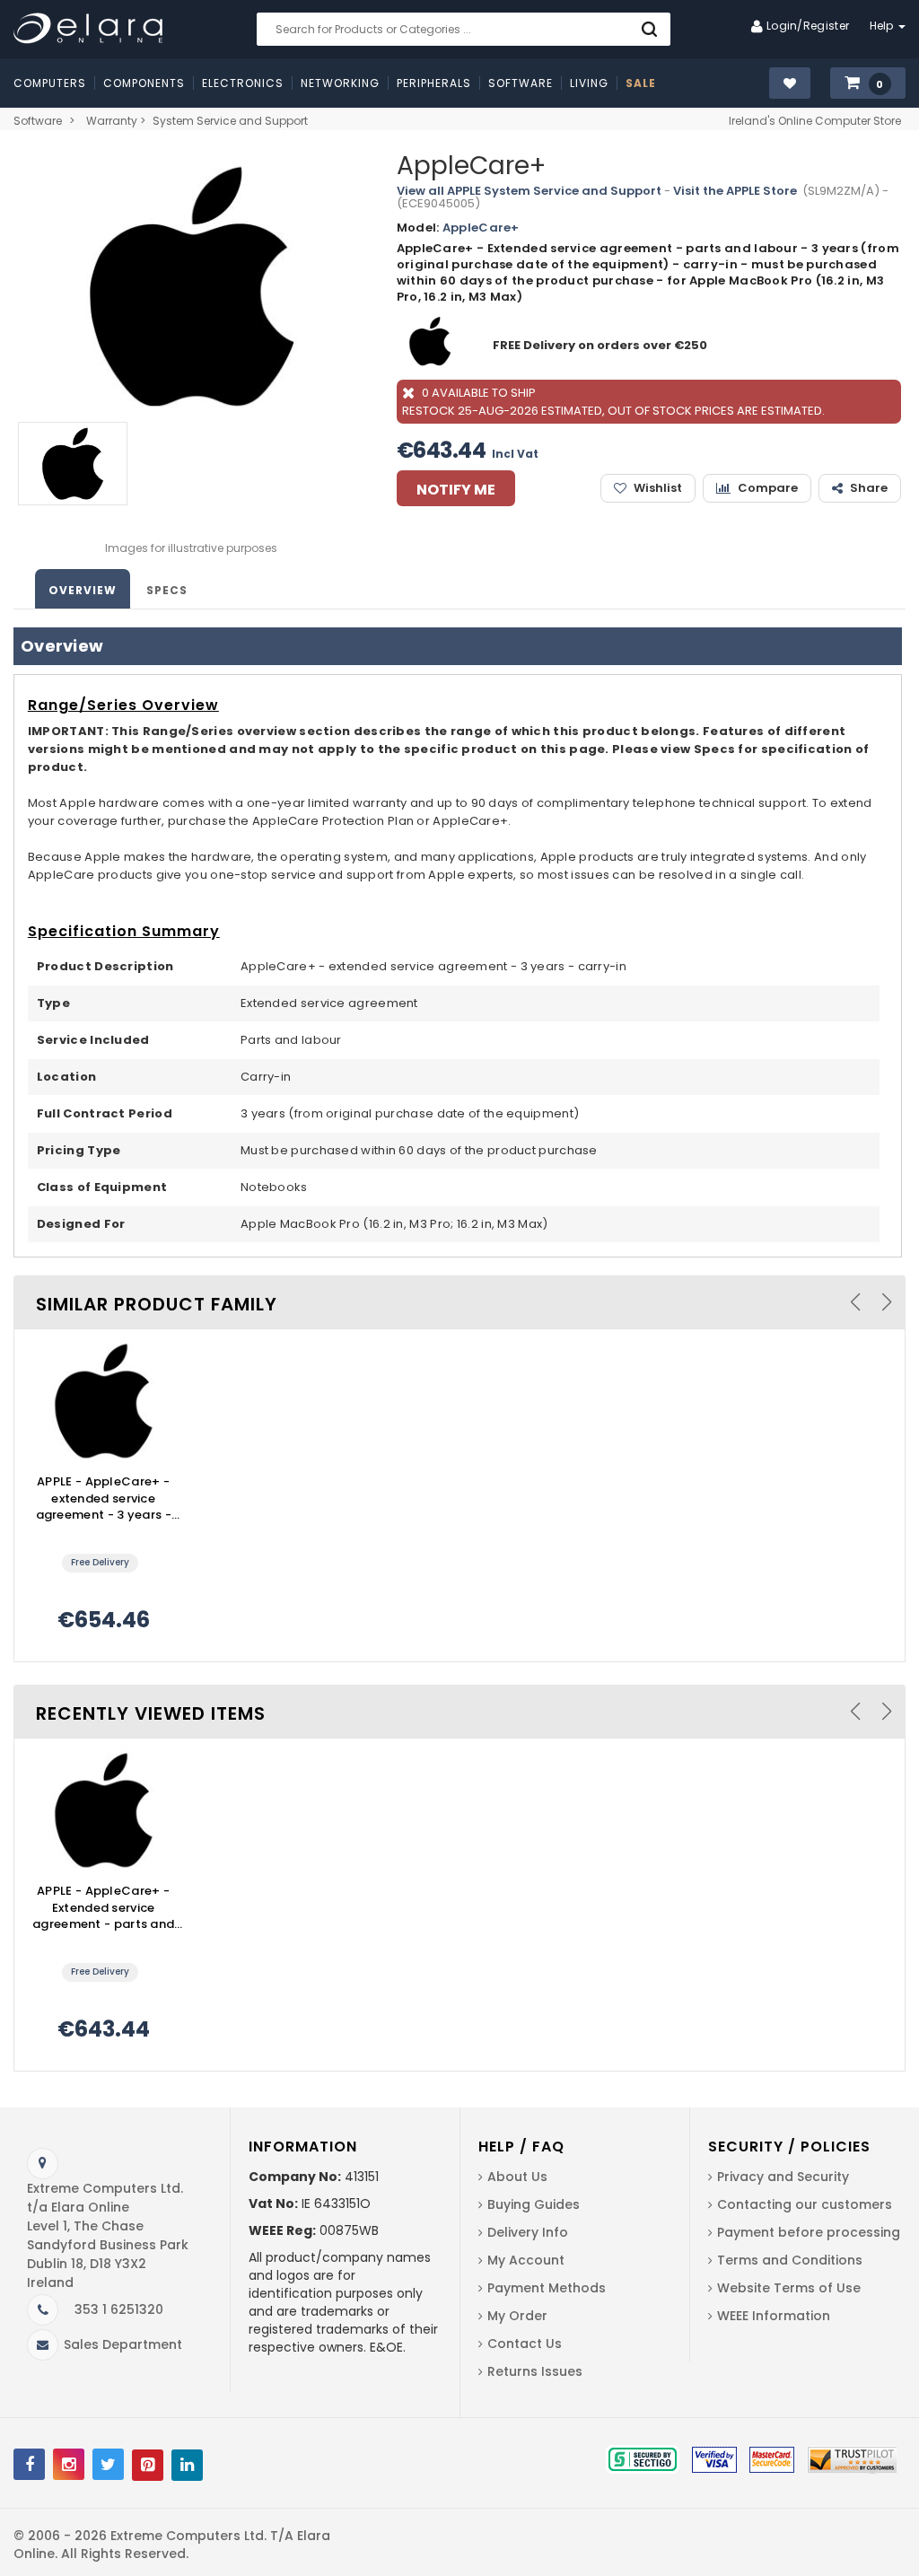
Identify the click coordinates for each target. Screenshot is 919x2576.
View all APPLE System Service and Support (529, 191)
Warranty (112, 121)
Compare (768, 488)
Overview (83, 590)
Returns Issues (535, 2371)
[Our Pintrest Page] (148, 2465)
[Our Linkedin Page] (187, 2465)
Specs (167, 590)
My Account (526, 2260)
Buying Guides (534, 2204)
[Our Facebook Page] (29, 2464)
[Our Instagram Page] (69, 2464)
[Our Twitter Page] (108, 2464)
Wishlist (658, 488)
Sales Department (123, 2344)
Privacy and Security (783, 2177)
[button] (868, 84)
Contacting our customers (805, 2204)
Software (38, 121)
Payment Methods (547, 2288)
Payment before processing (809, 2232)
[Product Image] (103, 1401)
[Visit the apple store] (432, 345)
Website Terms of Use (789, 2288)
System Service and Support (230, 121)
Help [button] (884, 26)
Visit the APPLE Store (735, 191)
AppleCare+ (481, 228)
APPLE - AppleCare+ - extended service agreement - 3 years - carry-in (104, 1499)
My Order (517, 2316)
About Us (517, 2177)
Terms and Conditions (790, 2260)
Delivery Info (528, 2232)
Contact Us (525, 2344)
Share (869, 488)
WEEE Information (774, 2316)
